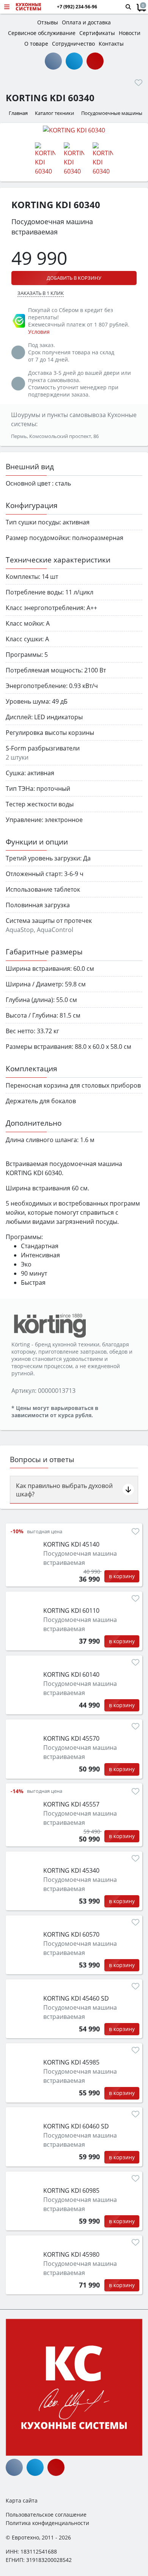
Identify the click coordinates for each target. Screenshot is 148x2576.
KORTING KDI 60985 (71, 2190)
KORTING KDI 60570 (71, 1934)
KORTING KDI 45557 (71, 1804)
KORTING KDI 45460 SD (76, 1998)
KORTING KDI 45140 (71, 1544)
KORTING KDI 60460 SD (76, 2126)
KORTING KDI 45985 (71, 2062)
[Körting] (49, 1325)
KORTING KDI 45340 (71, 1870)
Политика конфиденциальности (47, 2523)
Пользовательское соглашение (46, 2515)
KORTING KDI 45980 (71, 2254)
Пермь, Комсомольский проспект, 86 (55, 436)
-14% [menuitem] (17, 1791)
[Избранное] (139, 83)
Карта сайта (22, 2500)
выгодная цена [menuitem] (45, 1532)
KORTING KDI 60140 (71, 1674)
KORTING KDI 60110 (71, 1611)
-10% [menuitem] (17, 1531)
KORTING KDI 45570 (71, 1738)
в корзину (122, 1576)
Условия (39, 332)
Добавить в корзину (74, 278)
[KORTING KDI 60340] (74, 130)
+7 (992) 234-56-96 (77, 7)
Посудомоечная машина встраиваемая (80, 1558)
